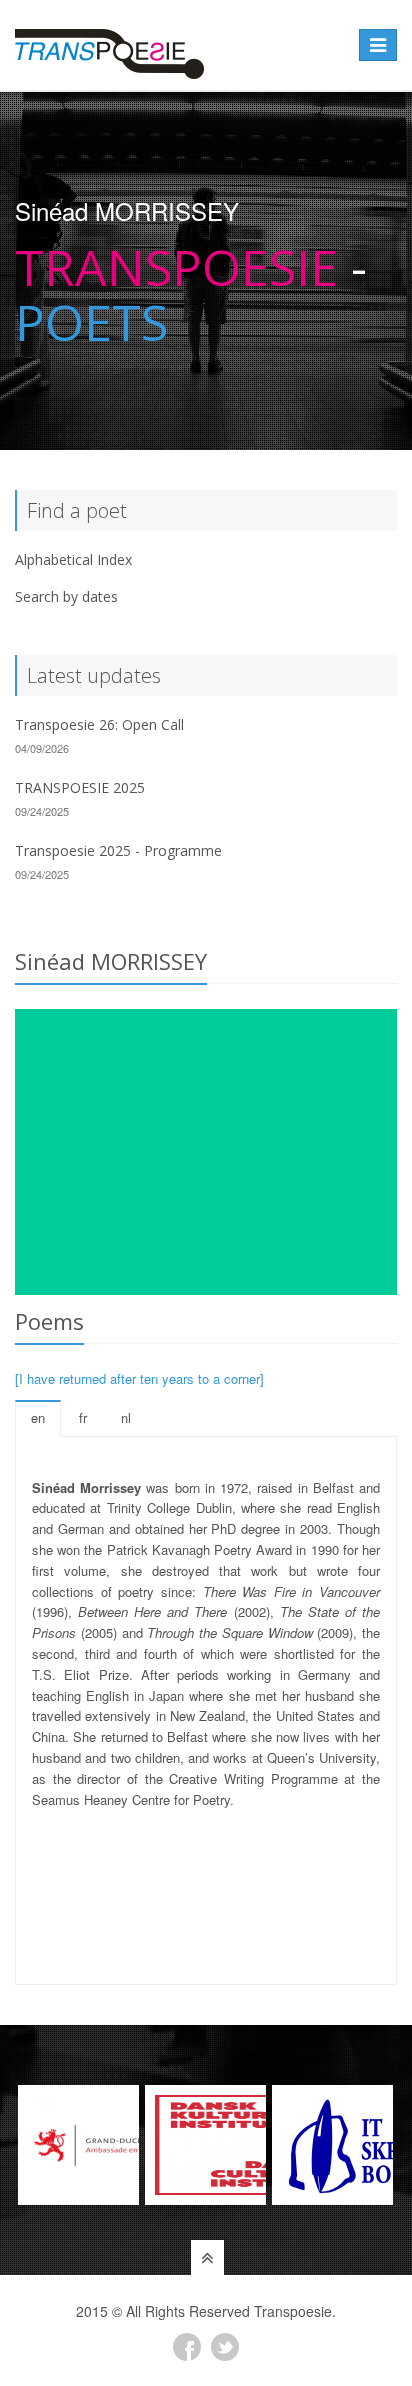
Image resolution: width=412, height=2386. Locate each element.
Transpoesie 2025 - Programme (118, 850)
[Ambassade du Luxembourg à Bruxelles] (78, 2145)
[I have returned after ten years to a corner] (139, 1378)
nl (126, 1417)
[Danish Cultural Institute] (205, 2145)
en (38, 1417)
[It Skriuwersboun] (332, 2145)
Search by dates (66, 596)
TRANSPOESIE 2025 (80, 787)
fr (83, 1417)
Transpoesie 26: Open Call (99, 724)
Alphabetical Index (73, 559)
